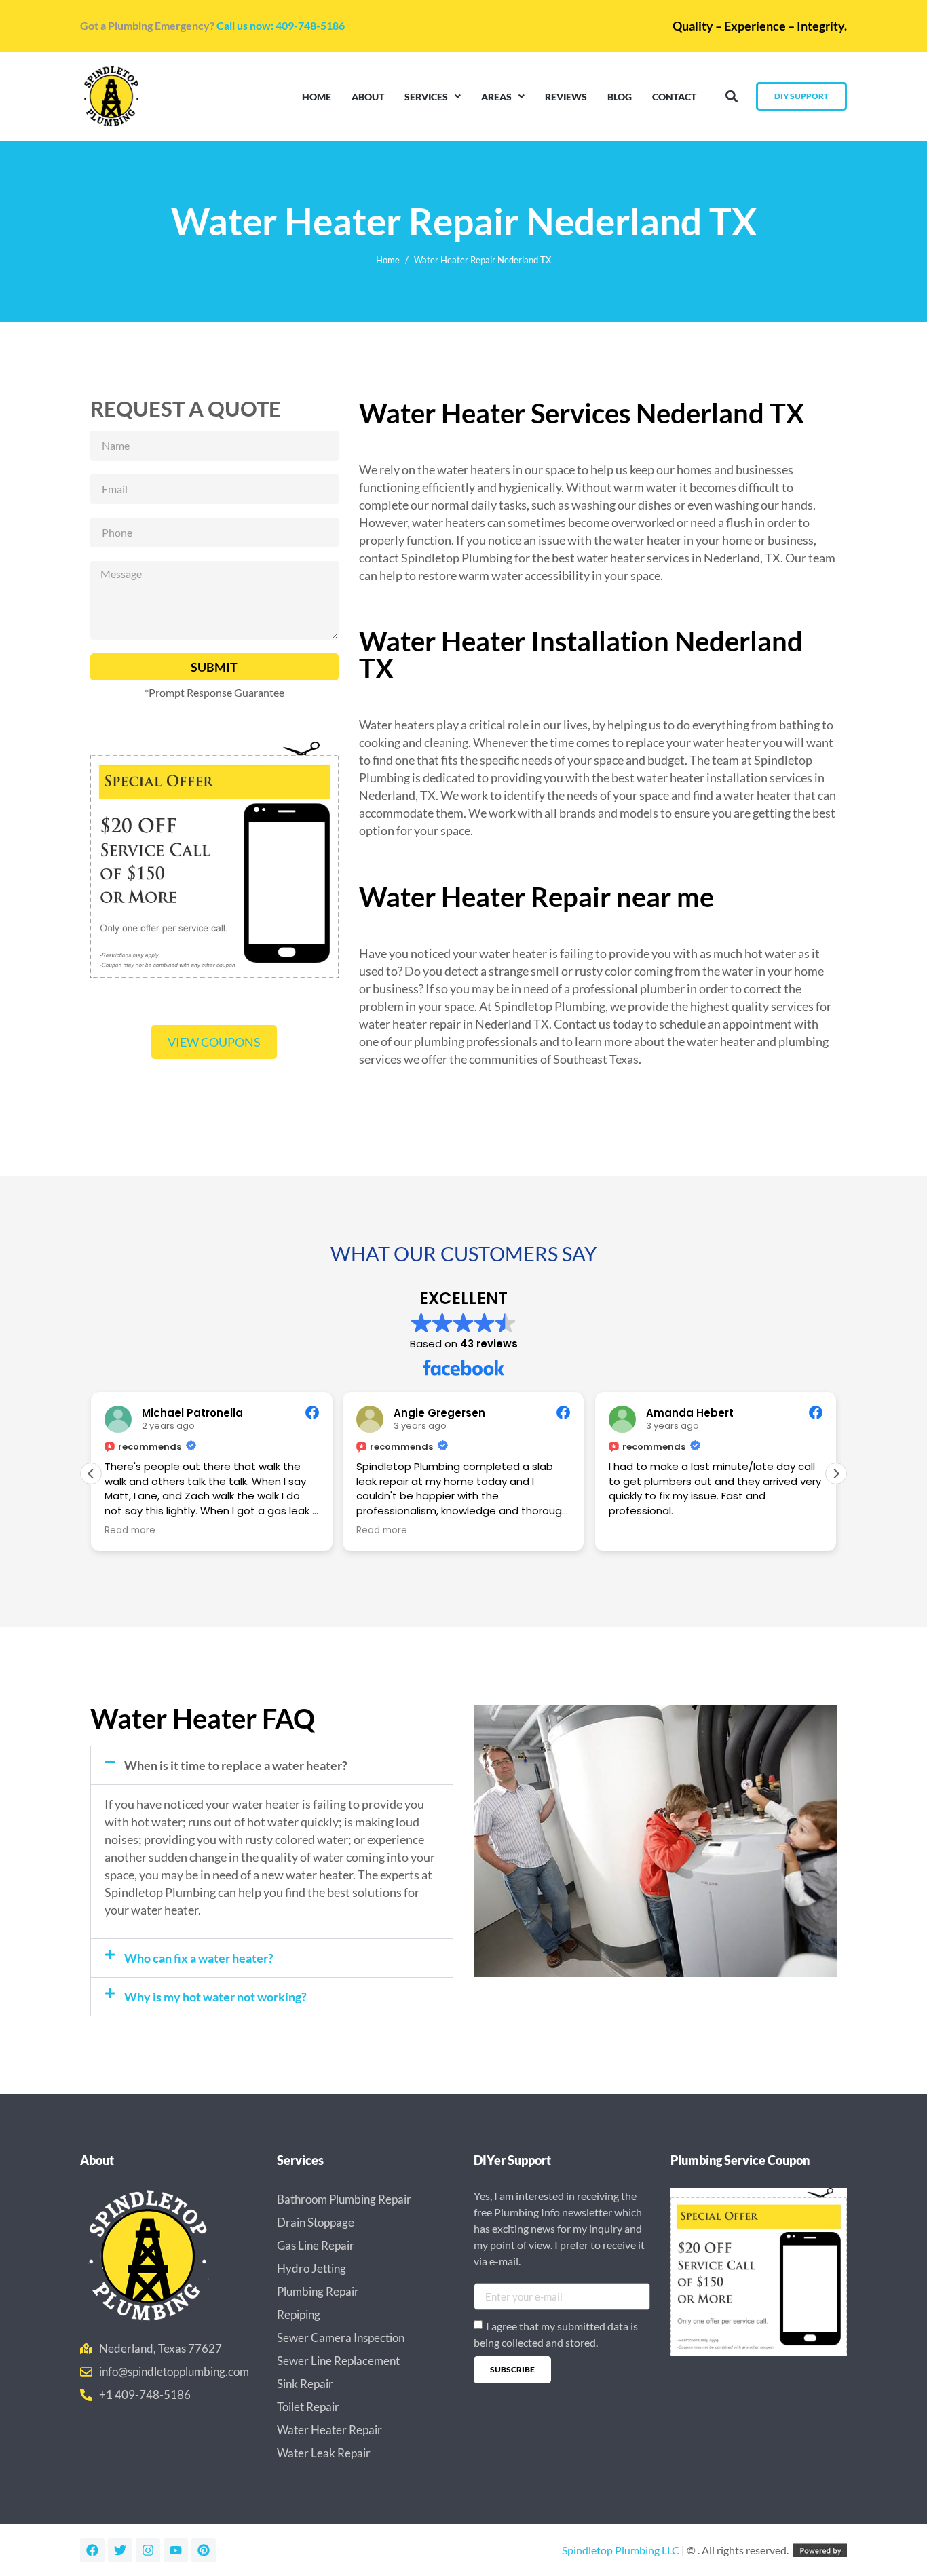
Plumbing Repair (318, 2291)
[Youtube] (176, 2550)
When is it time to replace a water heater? (236, 1765)
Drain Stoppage (316, 2222)
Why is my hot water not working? (215, 1997)
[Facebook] (92, 2550)
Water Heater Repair (329, 2430)
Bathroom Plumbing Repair (344, 2199)
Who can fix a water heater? (199, 1958)
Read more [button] (130, 1531)
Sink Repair (305, 2384)
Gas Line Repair (316, 2245)
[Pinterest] (204, 2550)
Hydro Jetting (311, 2268)
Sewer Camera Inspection (341, 2338)
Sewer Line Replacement (338, 2361)
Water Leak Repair (324, 2453)
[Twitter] (120, 2550)
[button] (731, 97)
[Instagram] (148, 2550)
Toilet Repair (308, 2407)
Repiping (299, 2314)
